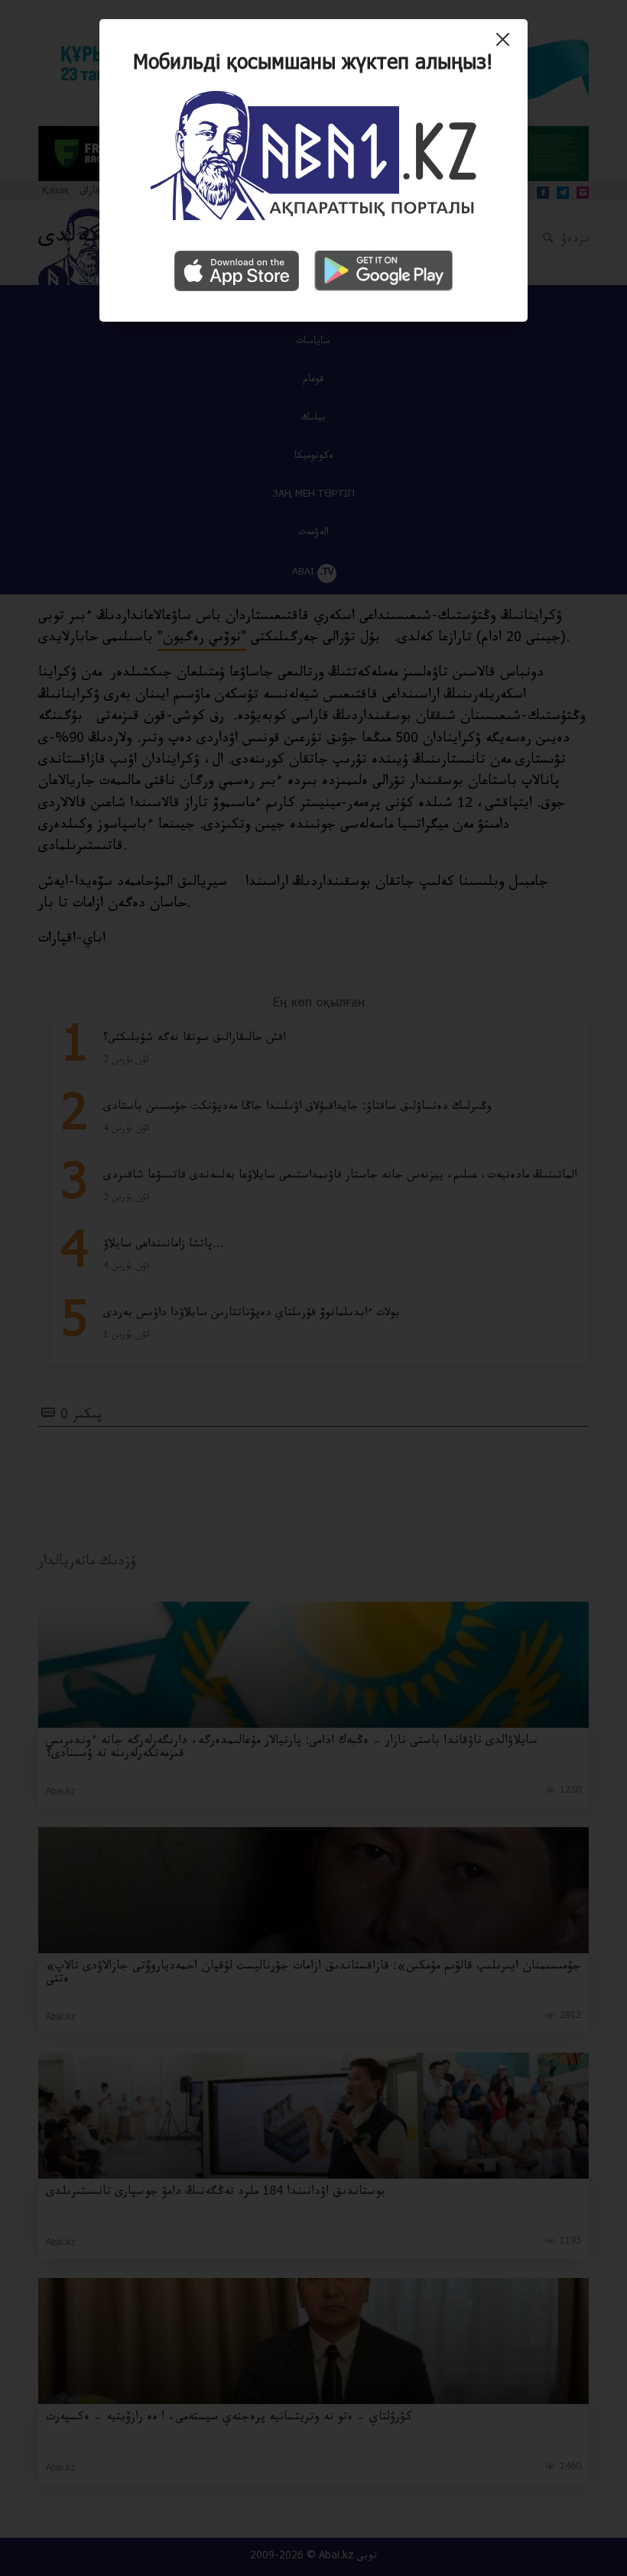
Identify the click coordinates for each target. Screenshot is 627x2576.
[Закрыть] (507, 45)
